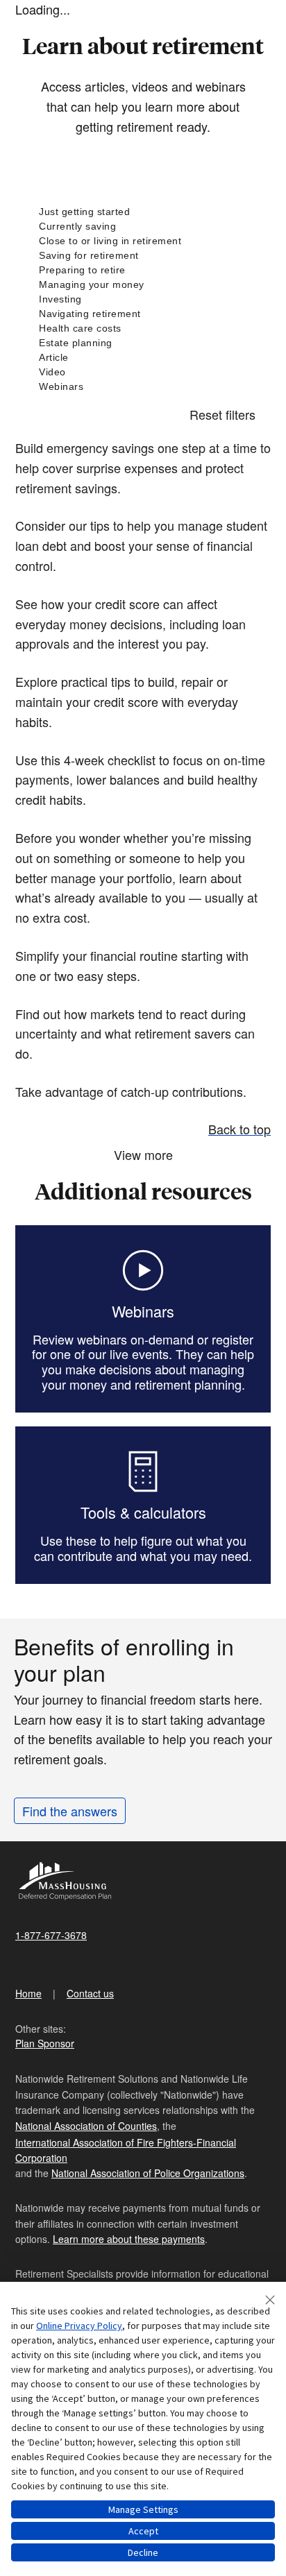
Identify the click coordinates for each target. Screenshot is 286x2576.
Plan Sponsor (45, 2043)
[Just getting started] (143, 212)
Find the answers (70, 1811)
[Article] (143, 358)
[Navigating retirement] (143, 314)
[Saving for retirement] (143, 256)
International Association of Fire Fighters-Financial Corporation (126, 2150)
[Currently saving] (143, 227)
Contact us (90, 1993)
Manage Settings (143, 2509)
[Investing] (143, 299)
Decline (143, 2552)
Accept (143, 2531)
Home (28, 1993)
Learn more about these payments (129, 2239)
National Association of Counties (86, 2126)
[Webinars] (143, 387)
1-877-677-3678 (51, 1935)
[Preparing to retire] (143, 270)
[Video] (143, 372)
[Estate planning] (143, 343)
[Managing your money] (143, 285)
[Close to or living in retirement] (143, 241)
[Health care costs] (143, 329)
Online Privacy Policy (79, 2326)
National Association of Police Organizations (148, 2173)
